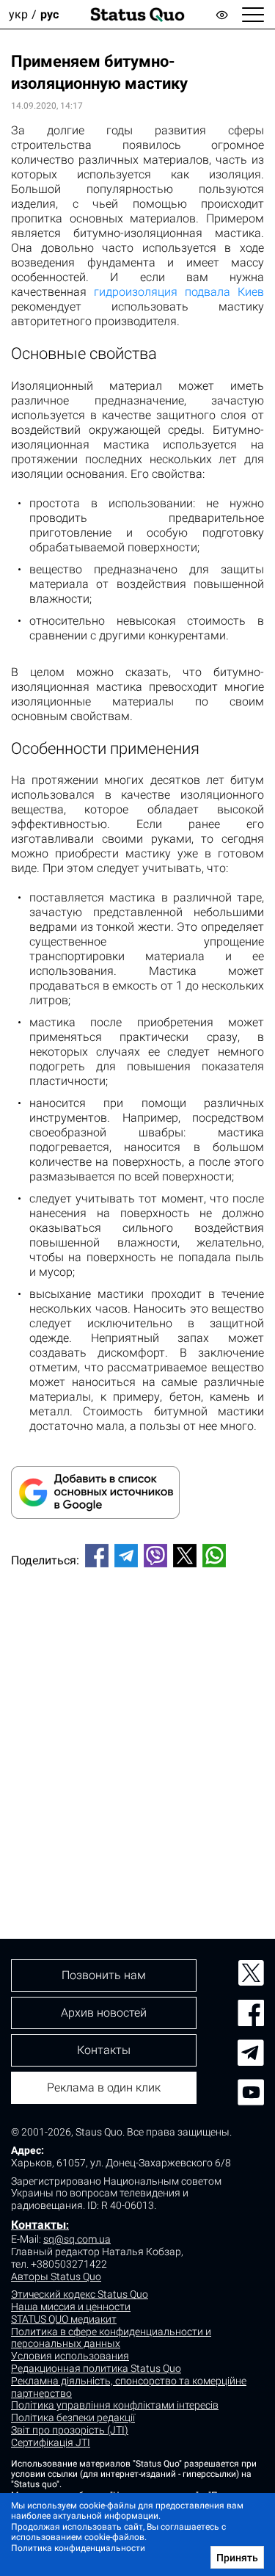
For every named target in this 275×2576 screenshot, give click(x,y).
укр (18, 14)
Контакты (38, 2225)
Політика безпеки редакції (73, 2417)
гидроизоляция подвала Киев (179, 292)
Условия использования (70, 2356)
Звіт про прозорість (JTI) (70, 2430)
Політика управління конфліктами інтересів (115, 2405)
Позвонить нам (104, 1975)
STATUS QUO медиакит (64, 2319)
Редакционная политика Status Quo (96, 2368)
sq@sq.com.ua (77, 2239)
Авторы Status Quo (56, 2276)
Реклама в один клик (104, 2087)
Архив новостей (104, 2013)
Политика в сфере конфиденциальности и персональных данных (111, 2338)
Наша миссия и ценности (71, 2307)
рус (49, 14)
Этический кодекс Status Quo (80, 2294)
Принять (237, 2558)
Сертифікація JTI (51, 2442)
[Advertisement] (137, 1728)
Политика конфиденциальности (78, 2548)
